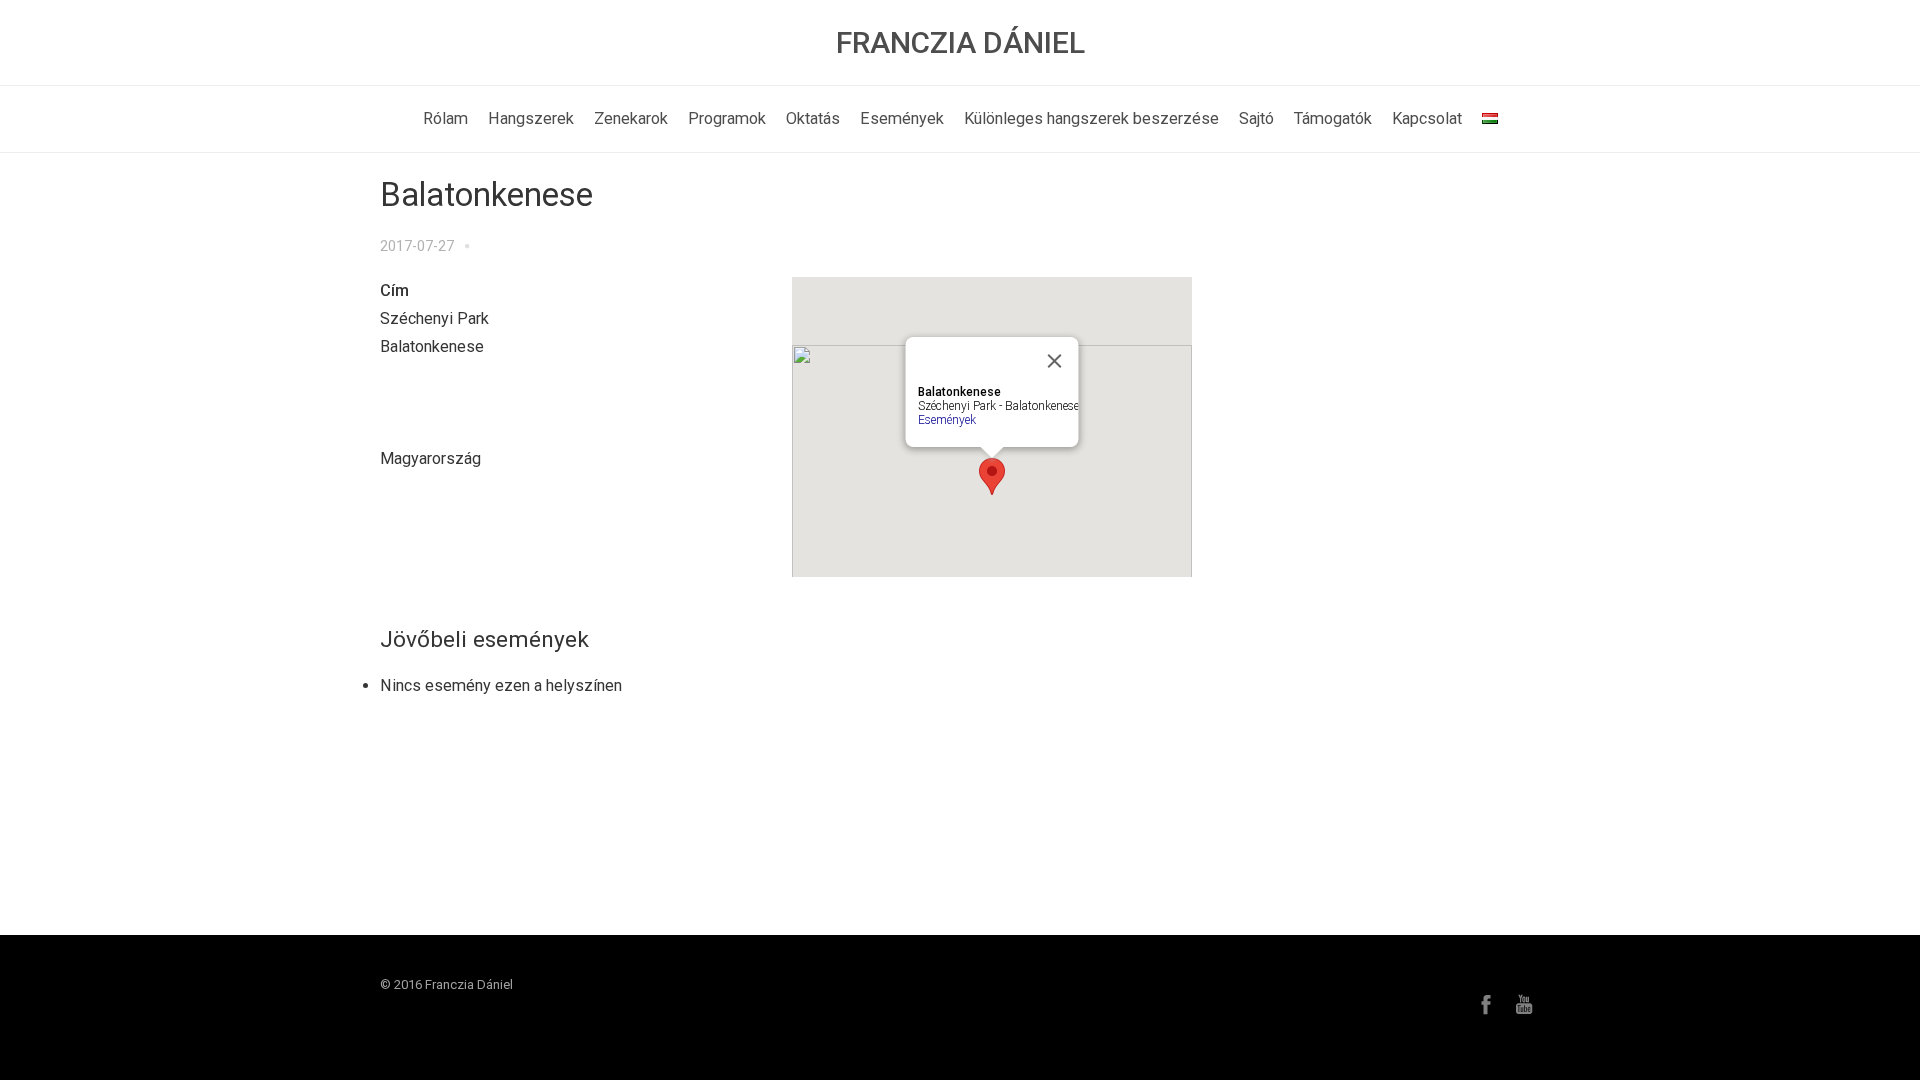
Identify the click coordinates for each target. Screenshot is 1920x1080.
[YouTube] (1524, 1004)
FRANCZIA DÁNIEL (960, 42)
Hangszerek (531, 118)
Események (902, 118)
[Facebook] (1486, 1004)
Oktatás (813, 118)
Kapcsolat (1427, 118)
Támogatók (1333, 118)
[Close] (1055, 361)
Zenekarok (631, 118)
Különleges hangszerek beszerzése (1091, 118)
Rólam (445, 118)
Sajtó (1256, 118)
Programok (727, 118)
